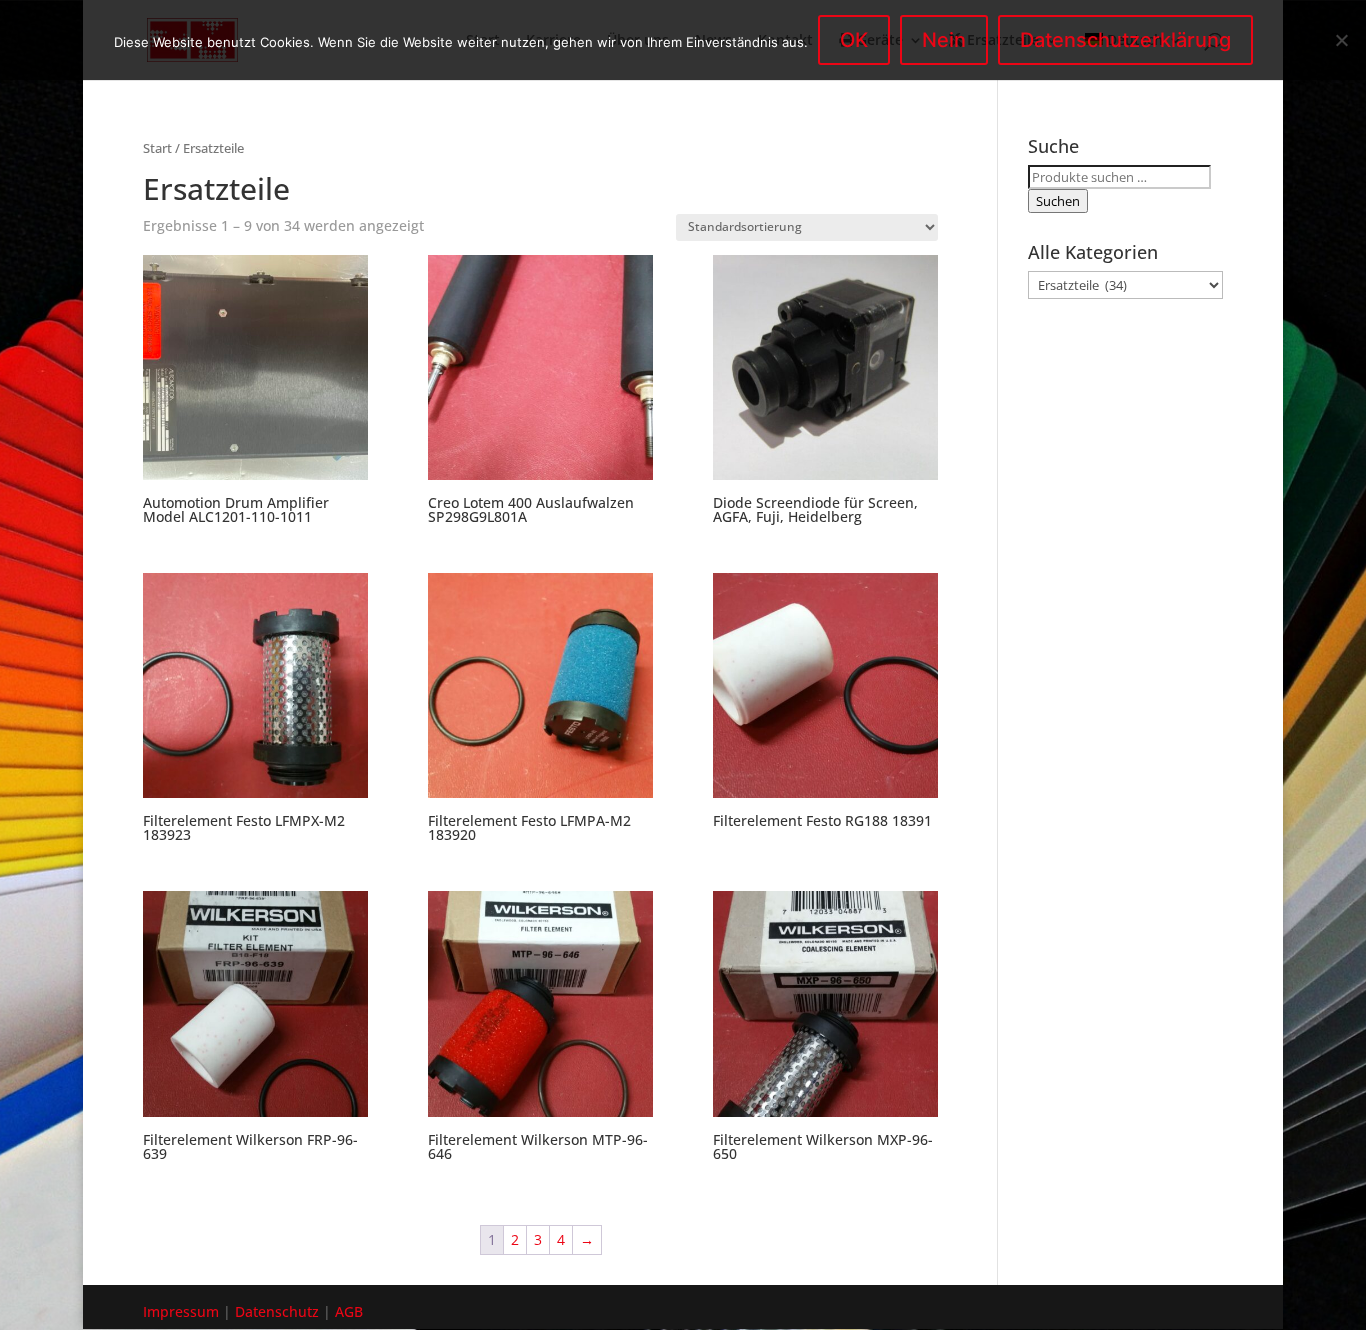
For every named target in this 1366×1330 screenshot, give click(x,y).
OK (854, 40)
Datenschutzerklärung (1125, 40)
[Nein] (1341, 40)
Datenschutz (277, 1311)
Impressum (181, 1311)
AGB (349, 1311)
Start (157, 148)
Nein (944, 40)
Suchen (1058, 201)
